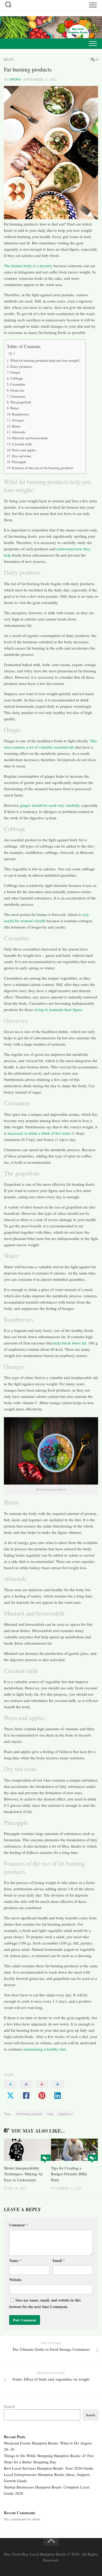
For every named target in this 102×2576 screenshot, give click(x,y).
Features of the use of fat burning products (43, 468)
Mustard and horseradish (30, 438)
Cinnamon (18, 396)
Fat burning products (29, 2114)
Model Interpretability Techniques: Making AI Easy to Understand (23, 2174)
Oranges (18, 420)
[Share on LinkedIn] (58, 2090)
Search (9, 2406)
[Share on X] (10, 2090)
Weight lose (66, 2114)
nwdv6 (15, 79)
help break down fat (69, 1343)
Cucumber (18, 384)
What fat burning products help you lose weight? (45, 360)
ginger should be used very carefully (50, 805)
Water (15, 408)
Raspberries (21, 414)
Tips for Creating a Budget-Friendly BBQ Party (69, 2174)
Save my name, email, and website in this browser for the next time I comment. (45, 2303)
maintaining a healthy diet (44, 2049)
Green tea (17, 390)
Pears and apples (24, 450)
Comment (18, 2225)
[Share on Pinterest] (42, 2090)
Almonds (19, 432)
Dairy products (21, 366)
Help (50, 2114)
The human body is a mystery (28, 266)
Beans (16, 426)
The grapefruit (21, 402)
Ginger (15, 372)
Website (15, 2280)
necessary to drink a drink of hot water (39, 1133)
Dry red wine (22, 456)
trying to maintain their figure (58, 1009)
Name (15, 2261)
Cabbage (16, 378)
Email (59, 2261)
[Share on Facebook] (26, 2090)
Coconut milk (22, 444)
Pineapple (19, 462)
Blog (9, 59)
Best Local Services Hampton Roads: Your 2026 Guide (49, 2468)
